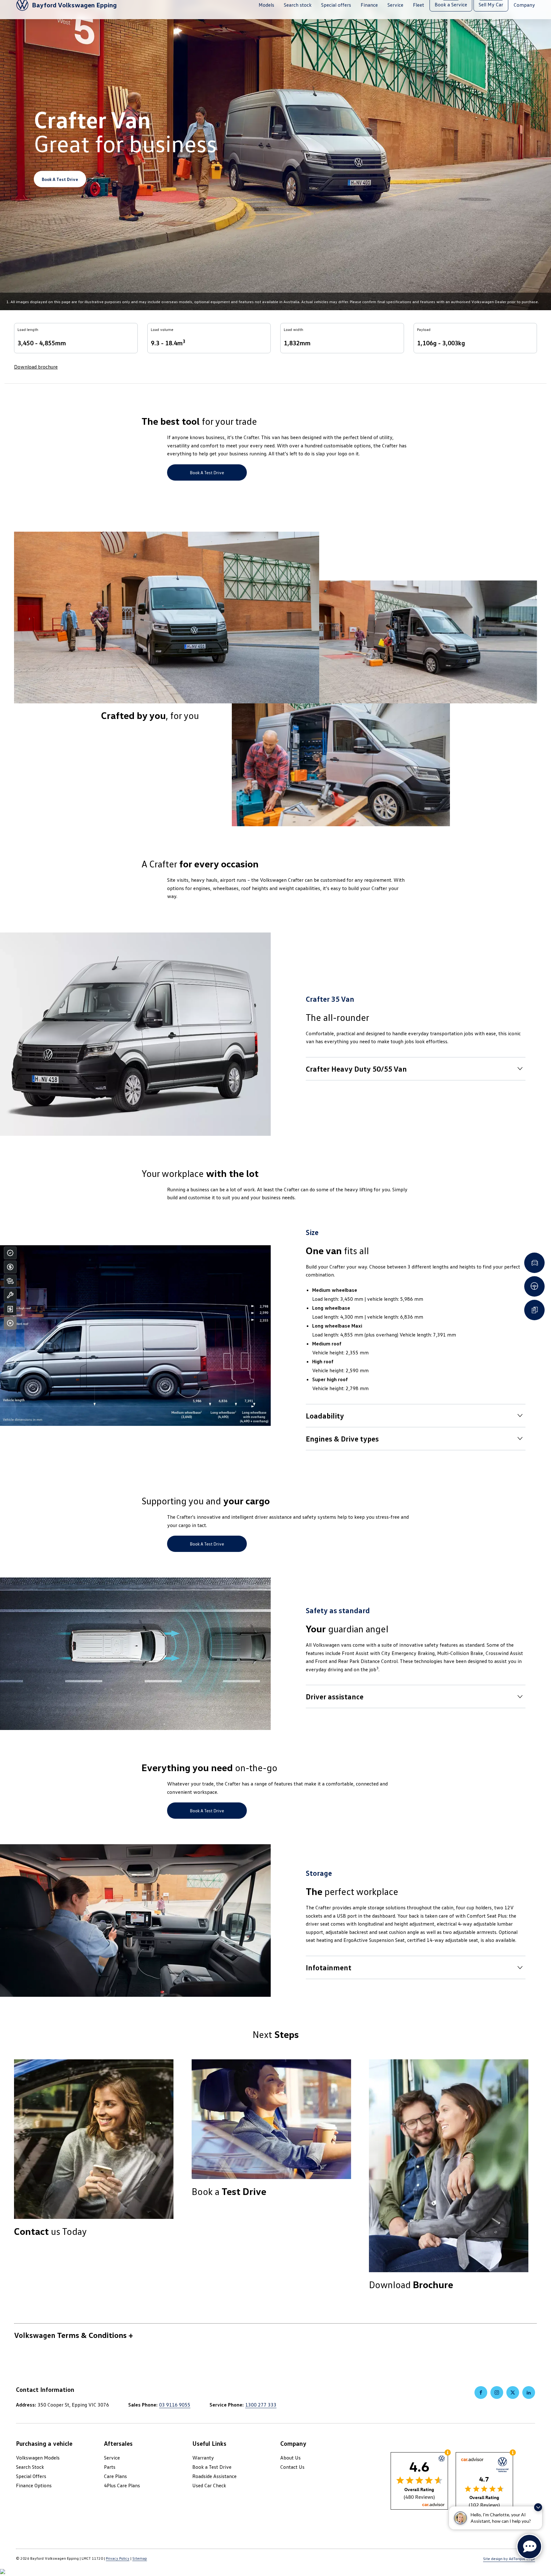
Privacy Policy (118, 2558)
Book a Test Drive (207, 472)
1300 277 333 (261, 2405)
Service (112, 2458)
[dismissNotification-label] (538, 2507)
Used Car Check (209, 2485)
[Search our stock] (10, 1281)
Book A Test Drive (60, 179)
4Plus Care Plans (122, 2485)
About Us (290, 2458)
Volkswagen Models (38, 2458)
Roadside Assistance (214, 2476)
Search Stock (30, 2467)
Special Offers (31, 2476)
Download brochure (36, 367)
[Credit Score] (10, 1253)
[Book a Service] (10, 1295)
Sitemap (140, 2558)
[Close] (10, 1323)
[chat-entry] (529, 2547)
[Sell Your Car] (10, 1309)
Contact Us (292, 2467)
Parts (110, 2467)
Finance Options (34, 2485)
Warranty (203, 2458)
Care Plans (115, 2476)
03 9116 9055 (175, 2405)
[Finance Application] (10, 1267)
